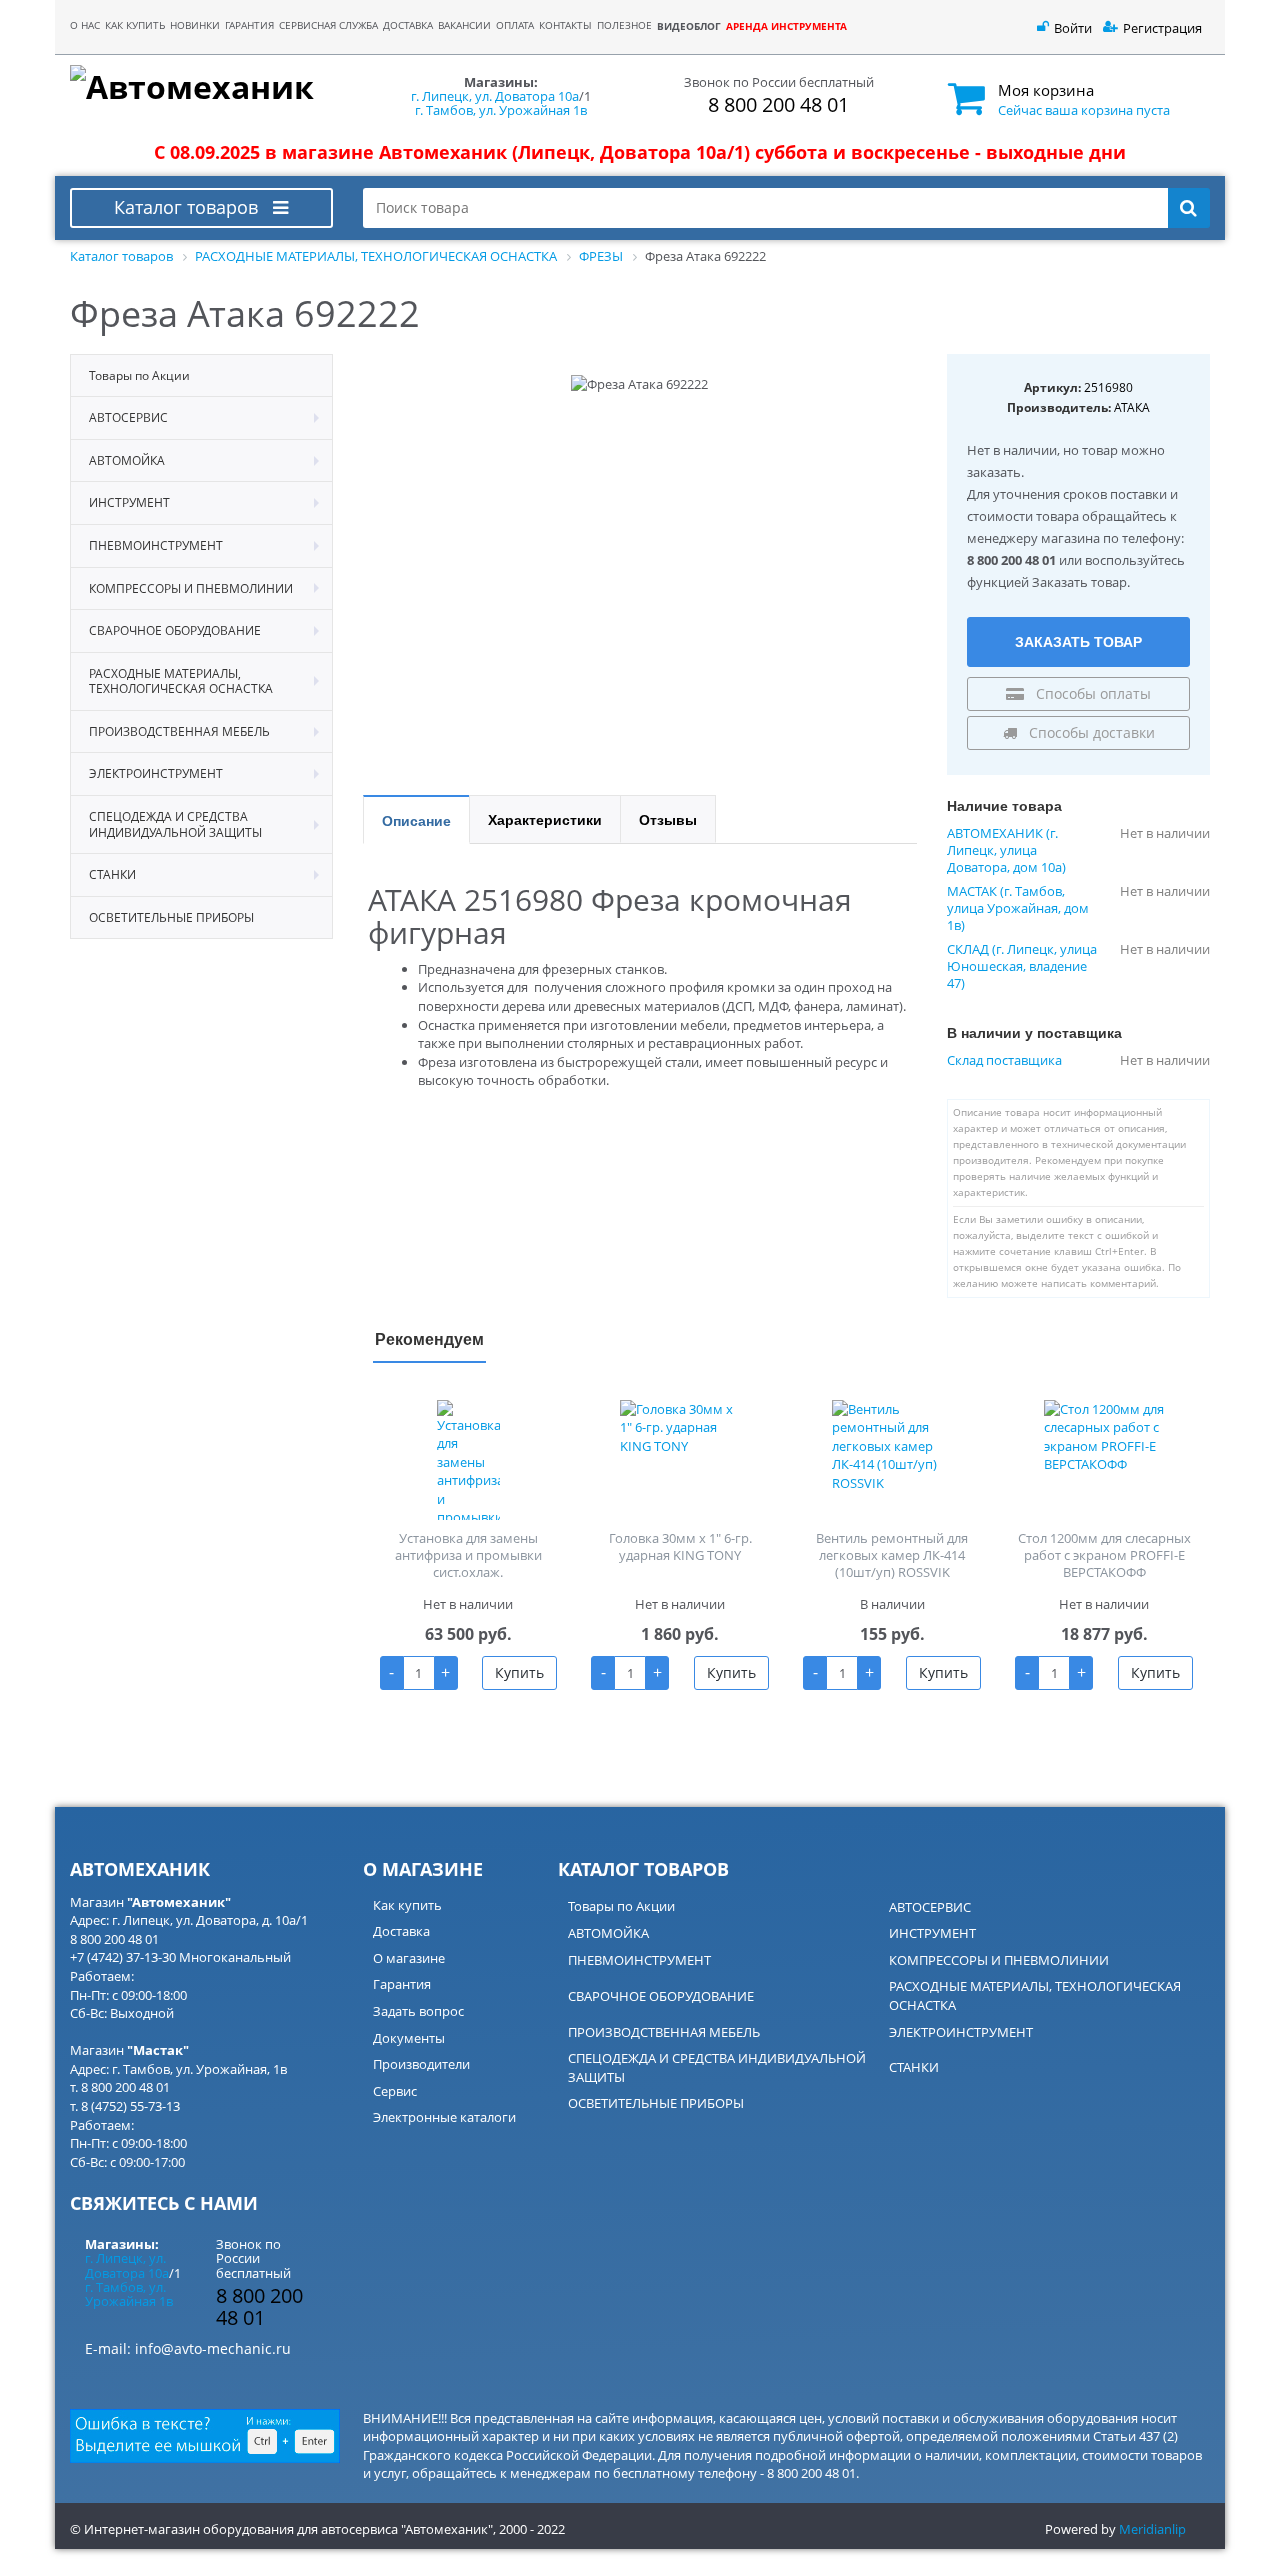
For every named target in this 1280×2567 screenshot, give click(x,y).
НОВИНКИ (195, 25)
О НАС (85, 25)
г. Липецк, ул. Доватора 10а (495, 96)
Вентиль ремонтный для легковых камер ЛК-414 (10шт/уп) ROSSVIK (892, 1555)
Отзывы (668, 819)
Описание (416, 820)
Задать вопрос (418, 2011)
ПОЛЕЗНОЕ (624, 25)
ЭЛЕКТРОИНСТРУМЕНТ (961, 2032)
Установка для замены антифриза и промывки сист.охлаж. (468, 1555)
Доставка (401, 1931)
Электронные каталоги (444, 2117)
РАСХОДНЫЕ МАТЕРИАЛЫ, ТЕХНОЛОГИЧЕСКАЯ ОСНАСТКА (1035, 1995)
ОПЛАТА (515, 25)
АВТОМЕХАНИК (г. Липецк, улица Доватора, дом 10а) (1006, 850)
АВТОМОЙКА (608, 1933)
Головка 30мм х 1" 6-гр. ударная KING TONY (680, 1546)
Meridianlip (1152, 2529)
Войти (1073, 28)
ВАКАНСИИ (464, 25)
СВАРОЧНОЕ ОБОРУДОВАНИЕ (661, 1996)
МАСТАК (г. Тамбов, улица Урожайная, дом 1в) (1018, 908)
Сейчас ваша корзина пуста (1084, 110)
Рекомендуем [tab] (429, 1338)
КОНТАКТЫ (565, 25)
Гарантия (402, 1984)
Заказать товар (1078, 641)
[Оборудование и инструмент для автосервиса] (201, 88)
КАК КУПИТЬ (135, 25)
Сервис (395, 2091)
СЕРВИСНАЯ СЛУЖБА (328, 25)
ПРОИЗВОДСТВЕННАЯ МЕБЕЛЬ (664, 2032)
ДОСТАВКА (408, 25)
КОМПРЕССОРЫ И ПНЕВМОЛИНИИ (999, 1960)
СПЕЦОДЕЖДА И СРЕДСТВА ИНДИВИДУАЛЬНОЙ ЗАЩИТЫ (717, 2067)
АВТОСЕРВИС (930, 1907)
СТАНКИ (914, 2067)
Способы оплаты (1091, 693)
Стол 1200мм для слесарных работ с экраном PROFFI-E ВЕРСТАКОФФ (1104, 1555)
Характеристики (545, 819)
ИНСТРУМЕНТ (932, 1933)
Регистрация (1162, 28)
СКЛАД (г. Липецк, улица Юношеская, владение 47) (1022, 966)
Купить (519, 1672)
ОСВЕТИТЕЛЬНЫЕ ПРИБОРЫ (656, 2103)
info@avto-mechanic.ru (213, 2348)
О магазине (409, 1958)
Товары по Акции (621, 1906)
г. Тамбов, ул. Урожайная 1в (501, 110)
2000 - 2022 (532, 2529)
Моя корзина (1046, 90)
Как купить (407, 1905)
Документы (409, 2038)
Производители (421, 2064)
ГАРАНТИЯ (249, 25)
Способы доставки (1090, 732)
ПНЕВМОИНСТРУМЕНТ (639, 1960)
